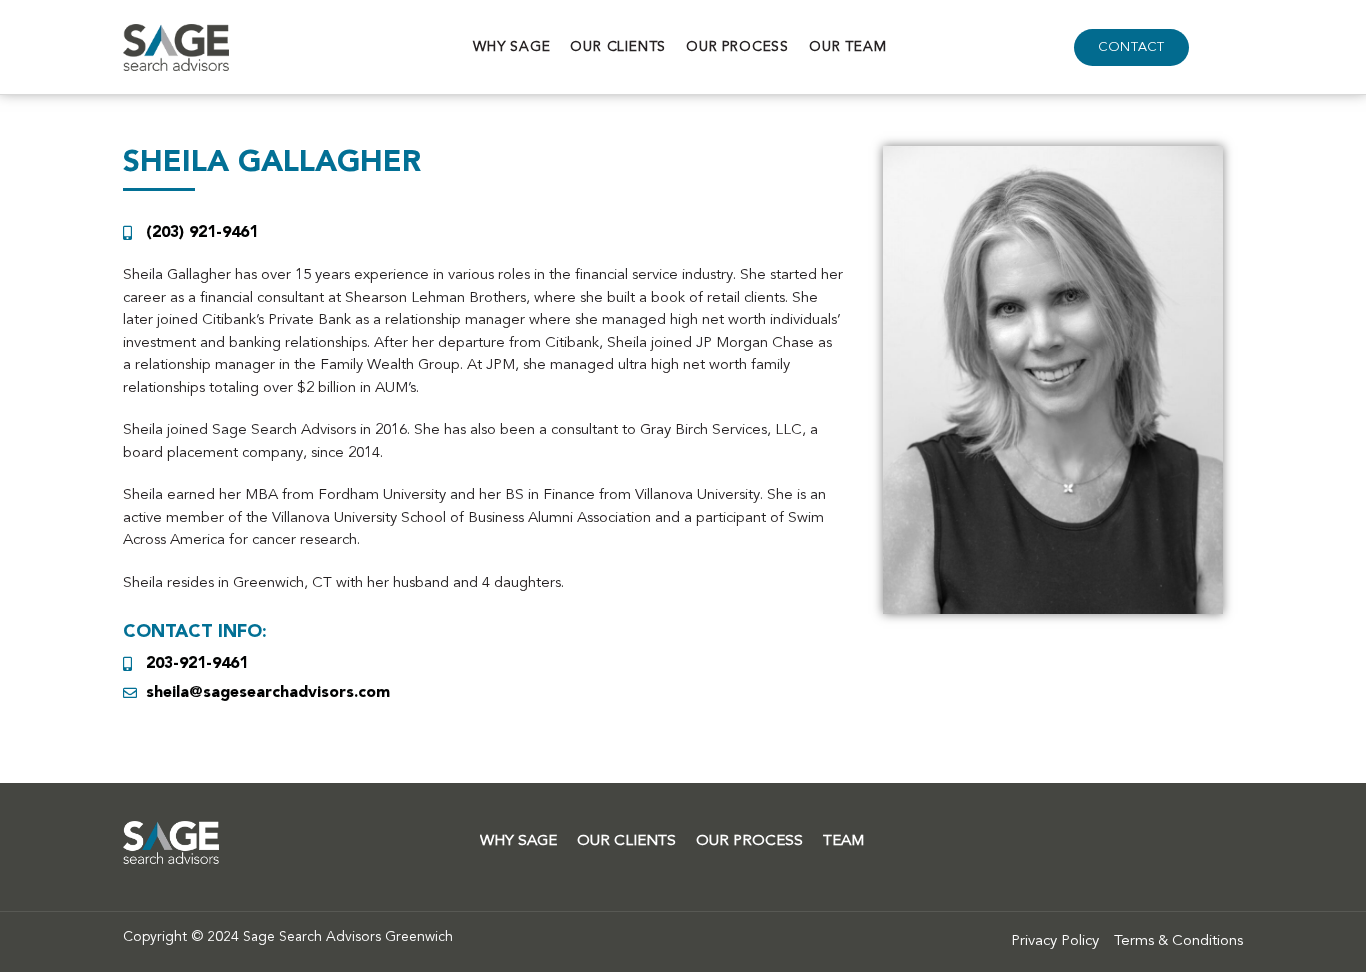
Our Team (847, 47)
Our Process (737, 47)
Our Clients (618, 47)
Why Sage (511, 47)
